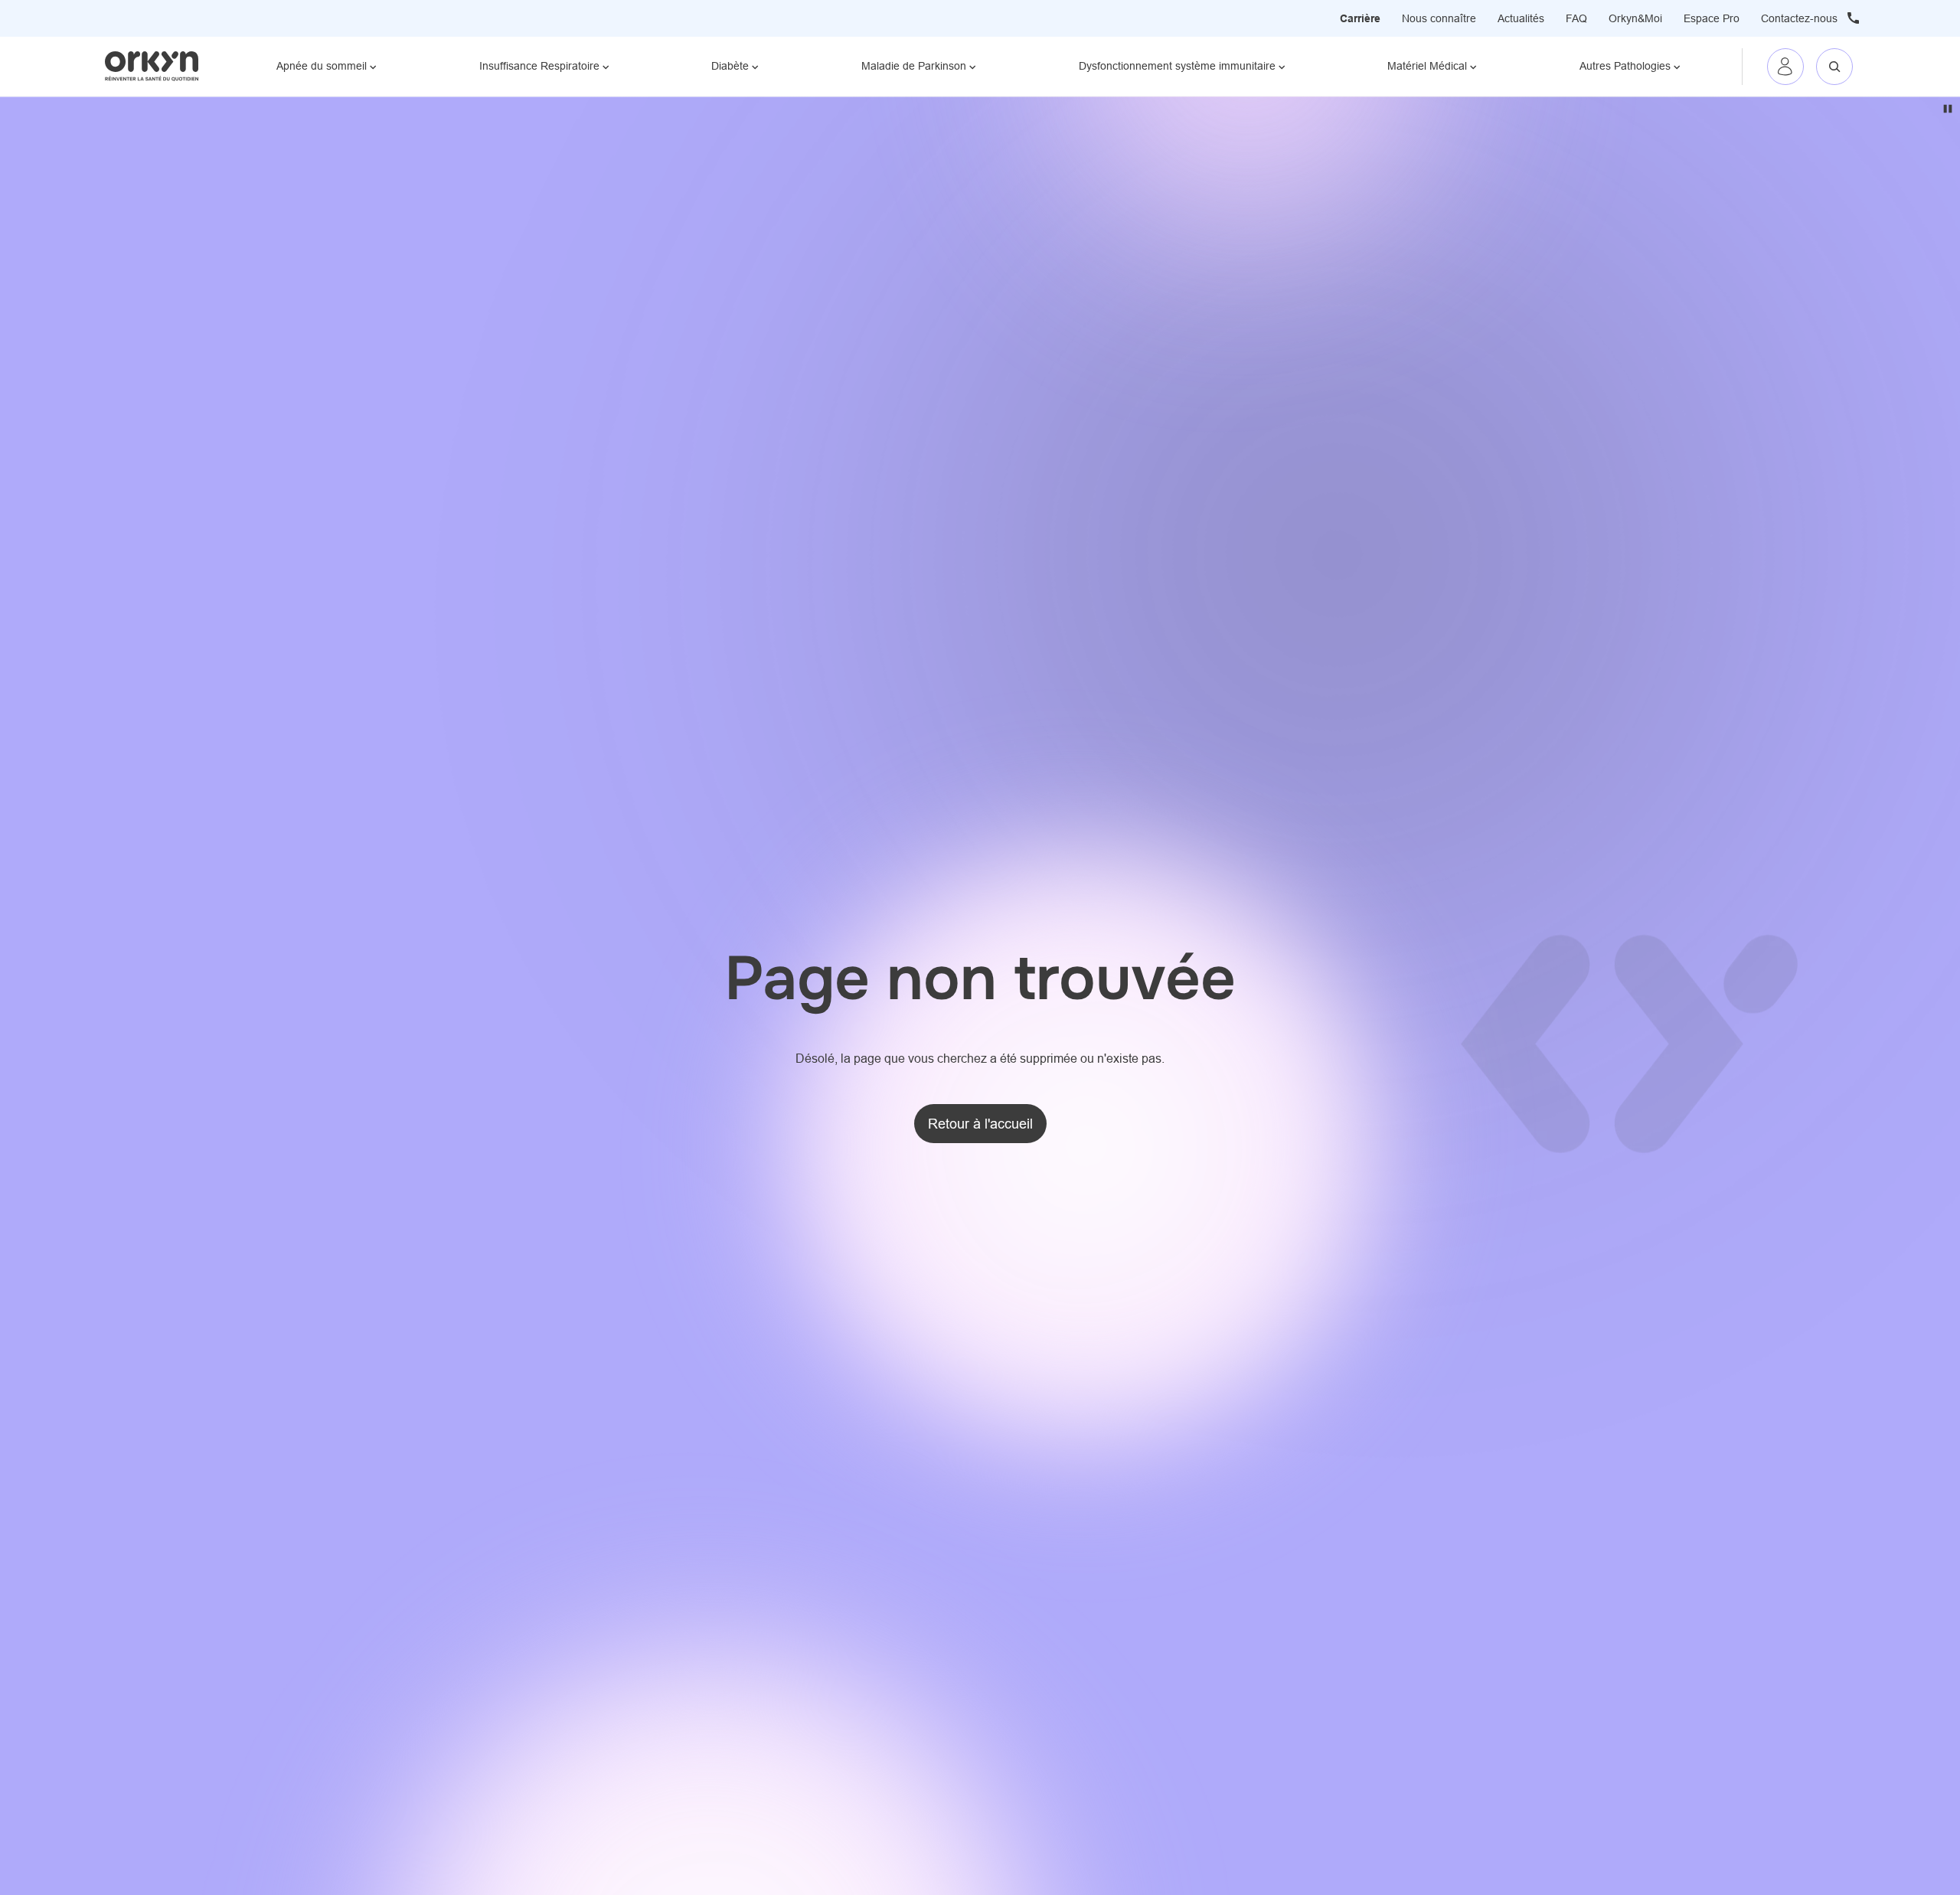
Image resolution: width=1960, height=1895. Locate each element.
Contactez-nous (1799, 18)
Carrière (1360, 18)
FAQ (1576, 18)
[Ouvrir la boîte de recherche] (1834, 67)
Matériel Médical (1427, 66)
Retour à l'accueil (980, 1124)
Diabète (730, 66)
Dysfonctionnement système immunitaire (1177, 66)
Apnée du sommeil (322, 66)
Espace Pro (1712, 18)
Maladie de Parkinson (914, 66)
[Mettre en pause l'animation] (1948, 109)
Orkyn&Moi (1635, 18)
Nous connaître (1439, 18)
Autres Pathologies (1625, 66)
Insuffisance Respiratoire (539, 66)
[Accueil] (152, 66)
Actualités (1521, 18)
